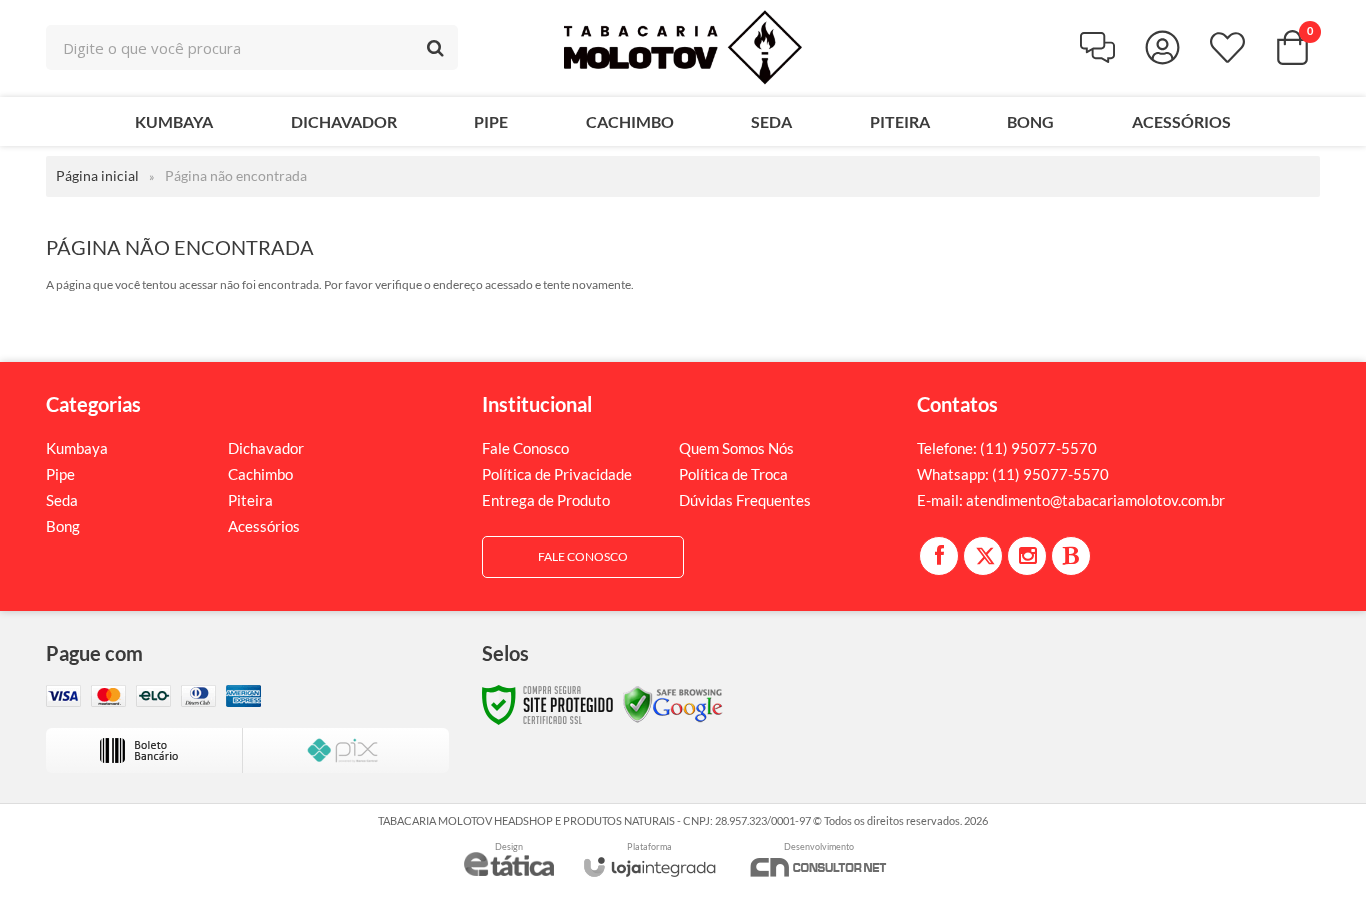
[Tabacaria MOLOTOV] (683, 47)
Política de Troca (733, 474)
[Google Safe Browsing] (673, 703)
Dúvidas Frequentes (745, 500)
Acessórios (264, 526)
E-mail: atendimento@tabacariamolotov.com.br (1071, 500)
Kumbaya (77, 448)
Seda (62, 500)
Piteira (250, 500)
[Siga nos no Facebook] (939, 556)
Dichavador (266, 448)
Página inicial (97, 175)
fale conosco (583, 556)
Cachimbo (260, 474)
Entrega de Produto (546, 500)
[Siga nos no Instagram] (1027, 556)
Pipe (60, 474)
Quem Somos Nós (736, 448)
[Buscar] (435, 47)
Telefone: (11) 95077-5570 (1007, 448)
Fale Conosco (525, 448)
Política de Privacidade (557, 474)
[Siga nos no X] (983, 556)
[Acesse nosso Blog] (1071, 556)
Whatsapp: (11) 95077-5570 (1013, 474)
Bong (63, 526)
